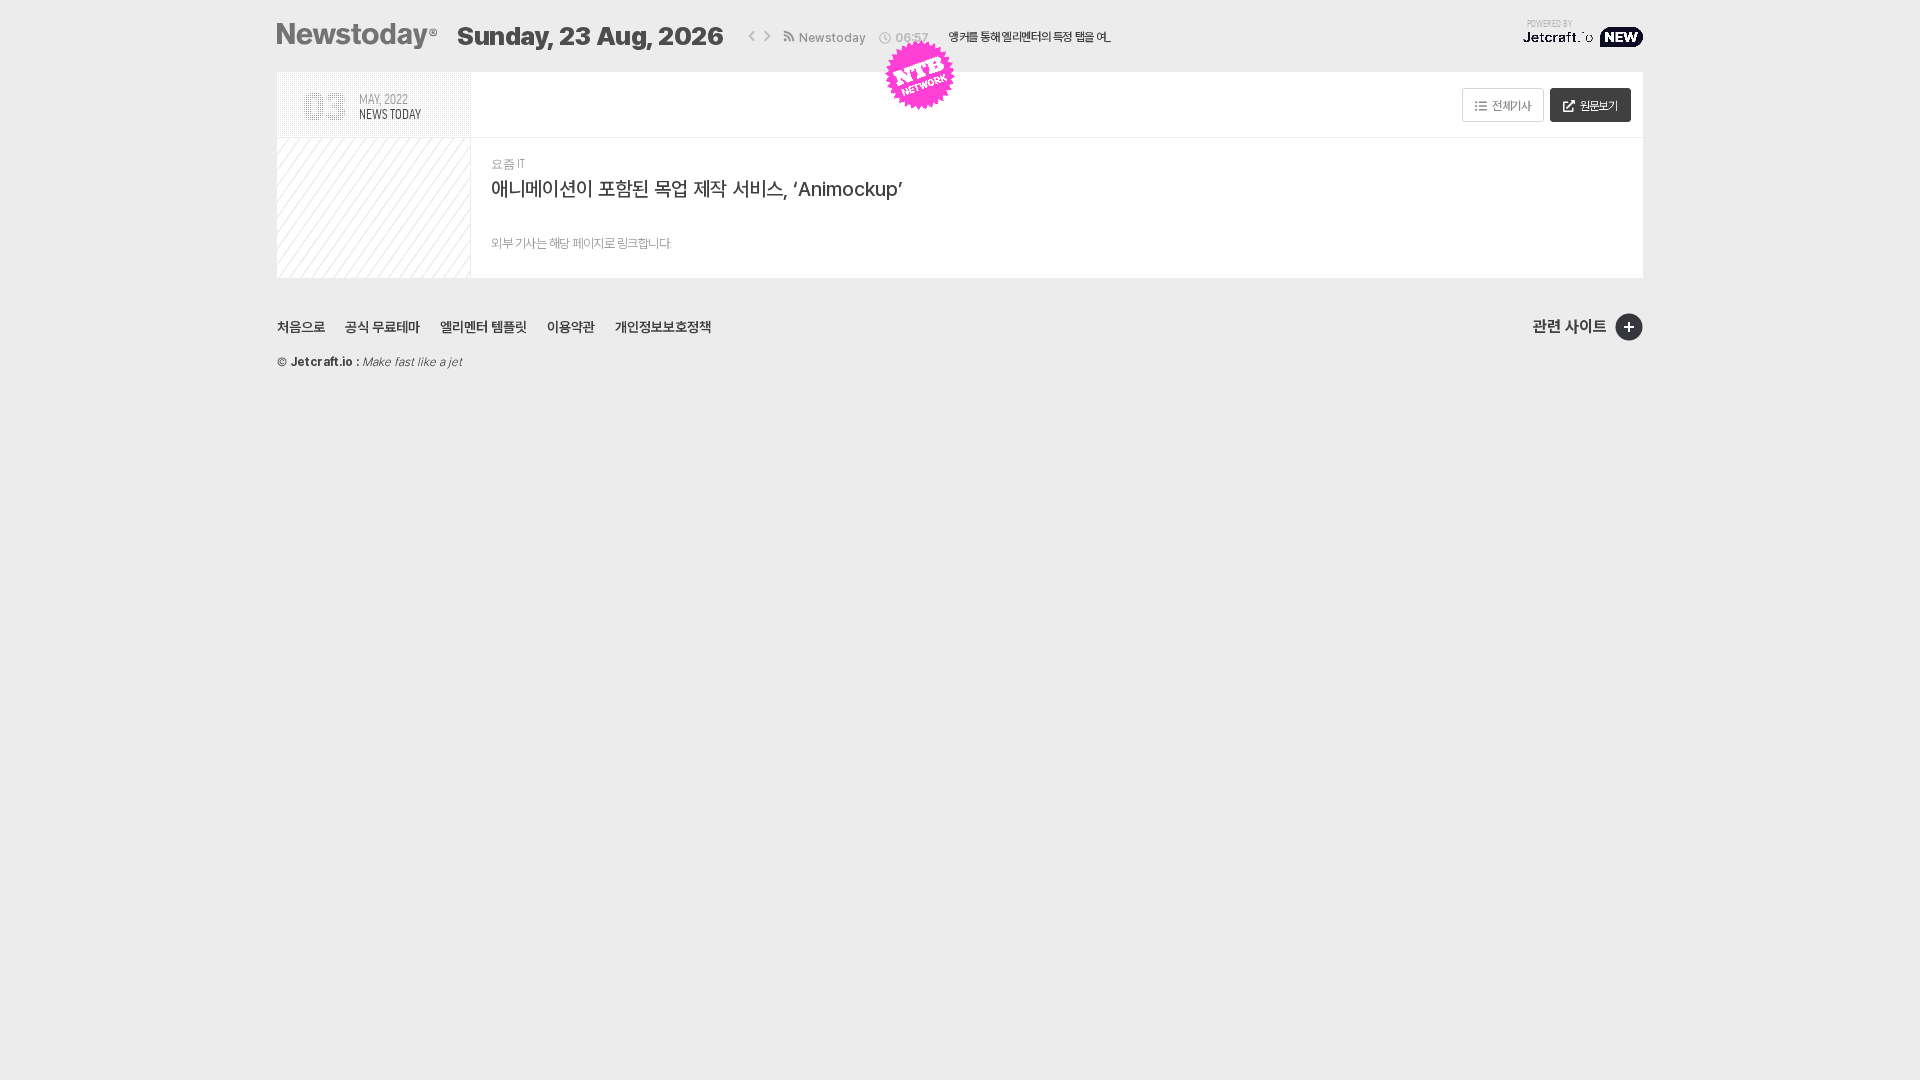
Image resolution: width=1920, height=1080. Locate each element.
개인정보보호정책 (663, 327)
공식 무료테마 (382, 327)
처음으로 (301, 327)
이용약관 (571, 327)
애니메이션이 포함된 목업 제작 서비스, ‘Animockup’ (697, 189)
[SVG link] (357, 36)
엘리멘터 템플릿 (483, 327)
